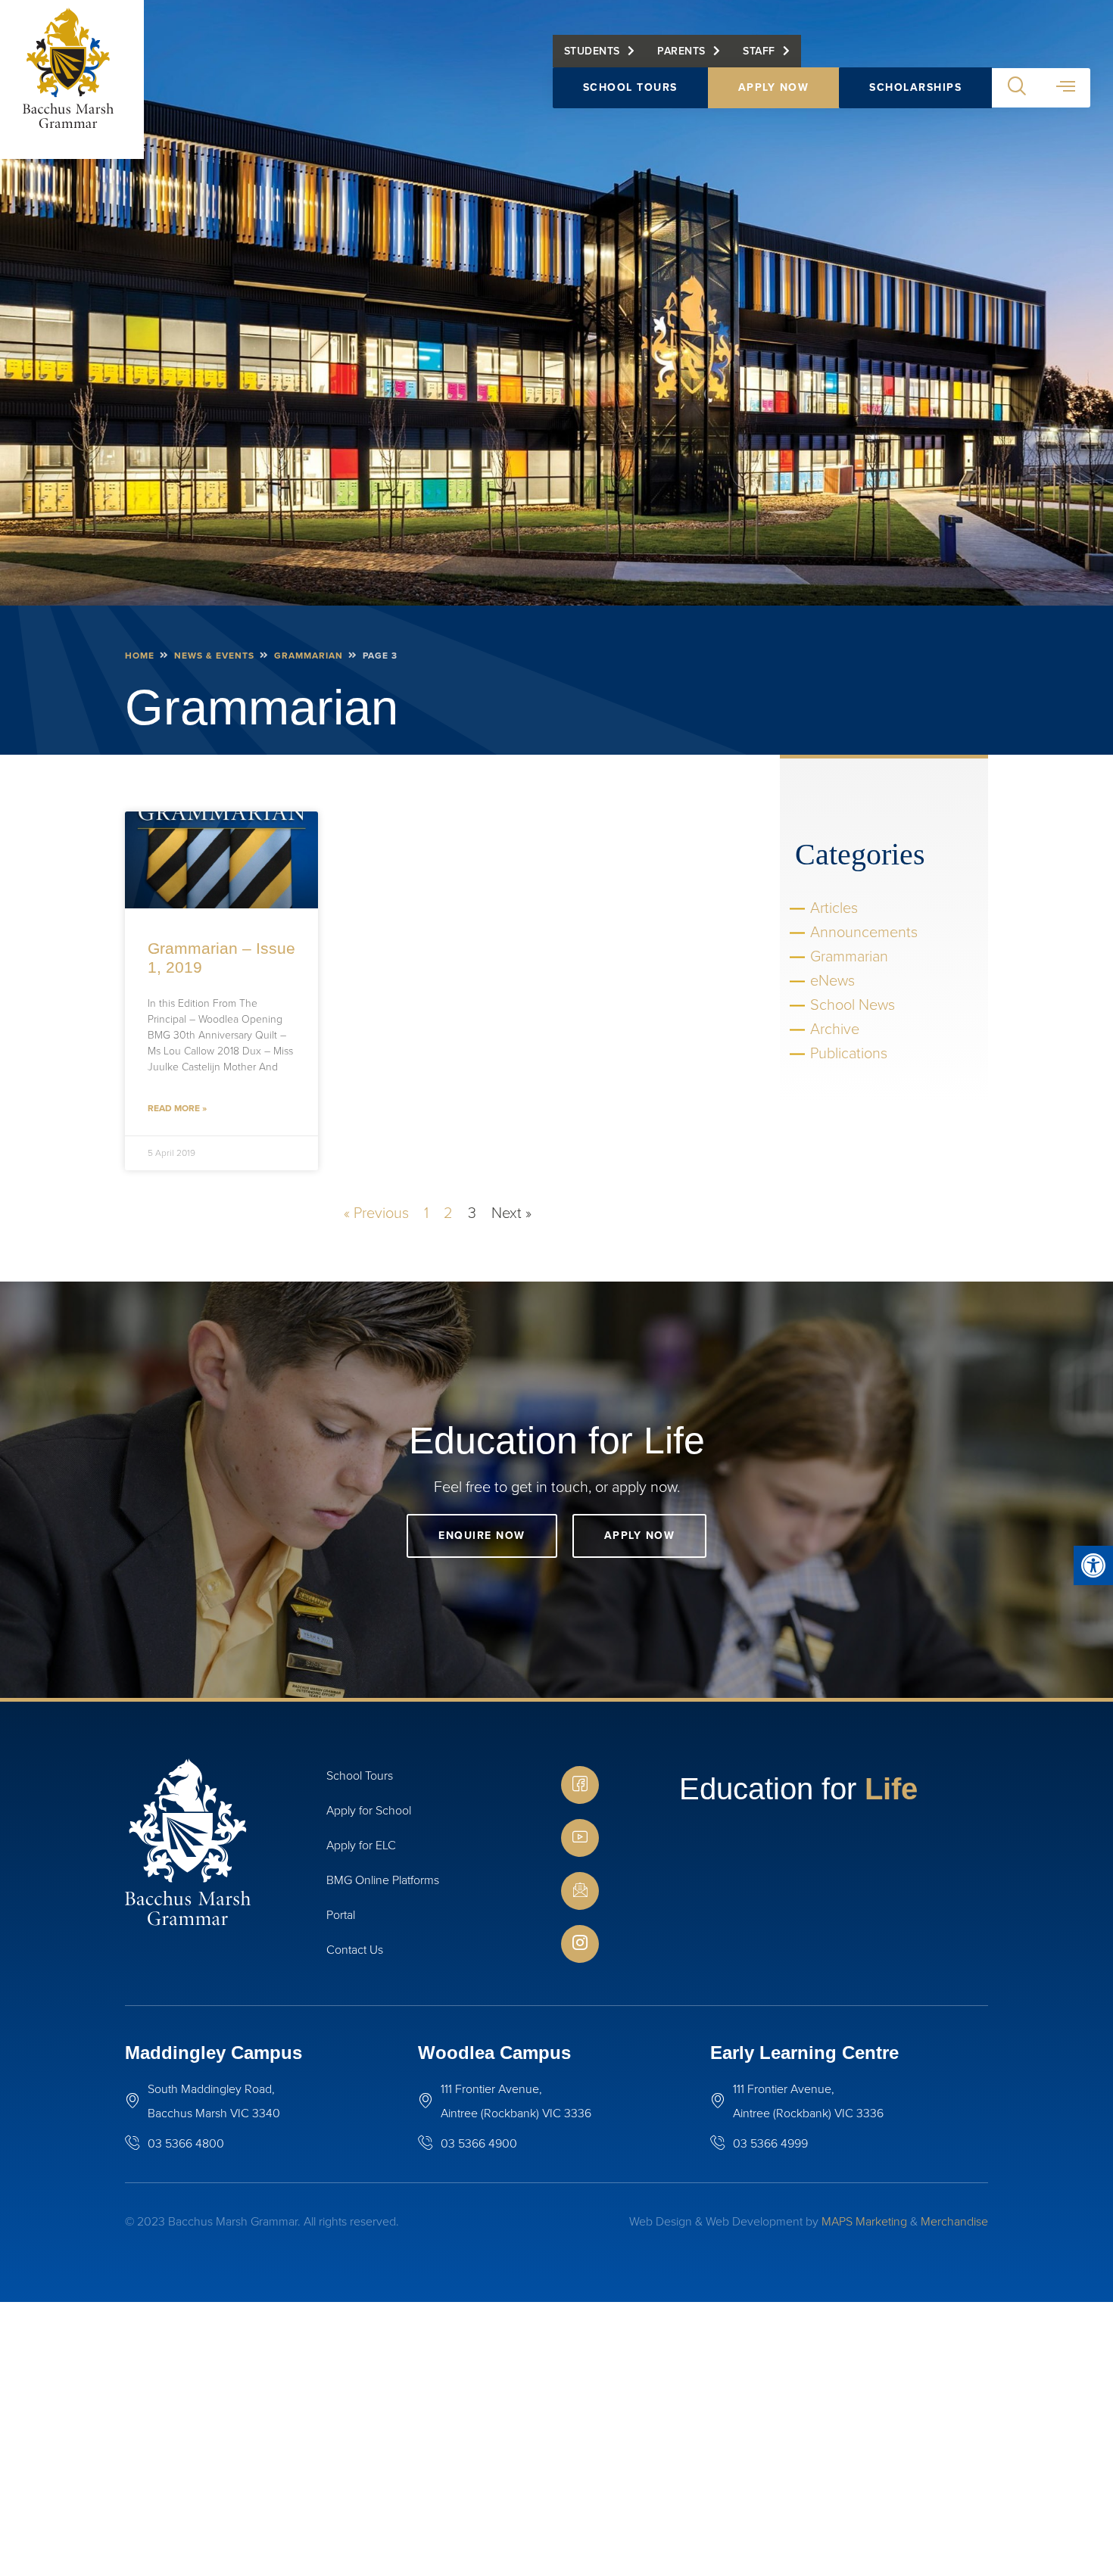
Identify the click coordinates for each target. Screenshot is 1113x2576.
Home (140, 656)
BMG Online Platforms (383, 1880)
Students (592, 51)
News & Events (214, 656)
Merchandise (954, 2221)
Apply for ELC (361, 1845)
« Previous (376, 1213)
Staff (759, 51)
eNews (832, 980)
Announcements (864, 932)
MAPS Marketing (864, 2221)
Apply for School (369, 1810)
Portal (341, 1915)
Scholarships (915, 87)
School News (853, 1005)
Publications (849, 1053)
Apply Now (774, 87)
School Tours (630, 87)
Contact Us (355, 1950)
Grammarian (309, 656)
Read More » (177, 1108)
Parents (681, 51)
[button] (1093, 1565)
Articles (834, 908)
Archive (835, 1029)
